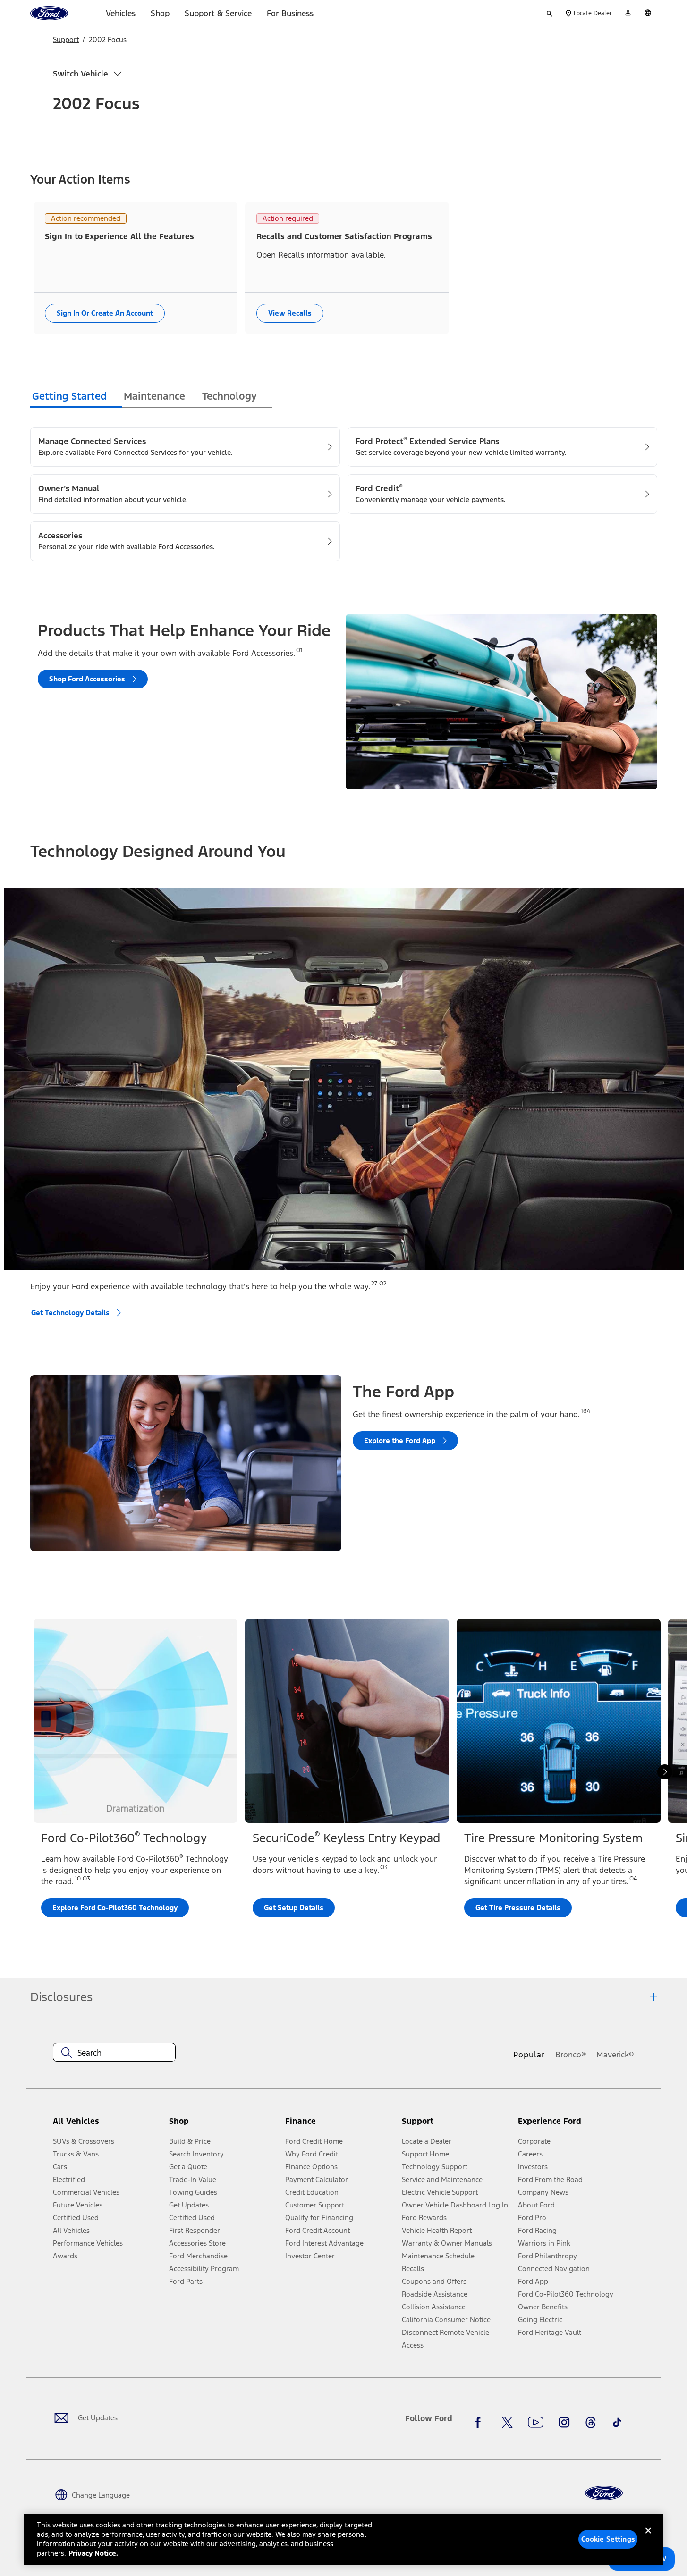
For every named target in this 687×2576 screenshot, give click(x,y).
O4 (633, 1879)
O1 (299, 650)
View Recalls (290, 313)
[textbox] (114, 2053)
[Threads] (591, 2422)
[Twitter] (507, 2422)
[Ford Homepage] (604, 2493)
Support (66, 39)
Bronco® (571, 2055)
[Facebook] (481, 2422)
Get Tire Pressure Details (518, 1908)
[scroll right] (665, 1772)
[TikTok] (617, 2422)
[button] (223, 2125)
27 (374, 1284)
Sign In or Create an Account (105, 313)
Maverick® (615, 2055)
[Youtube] (536, 2422)
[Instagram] (564, 2422)
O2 (383, 1284)
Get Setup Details (294, 1908)
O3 (86, 1879)
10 (78, 1879)
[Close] (648, 2538)
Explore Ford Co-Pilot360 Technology (115, 1908)
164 (585, 1411)
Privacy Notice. (93, 2553)
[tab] (76, 398)
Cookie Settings (608, 2539)
